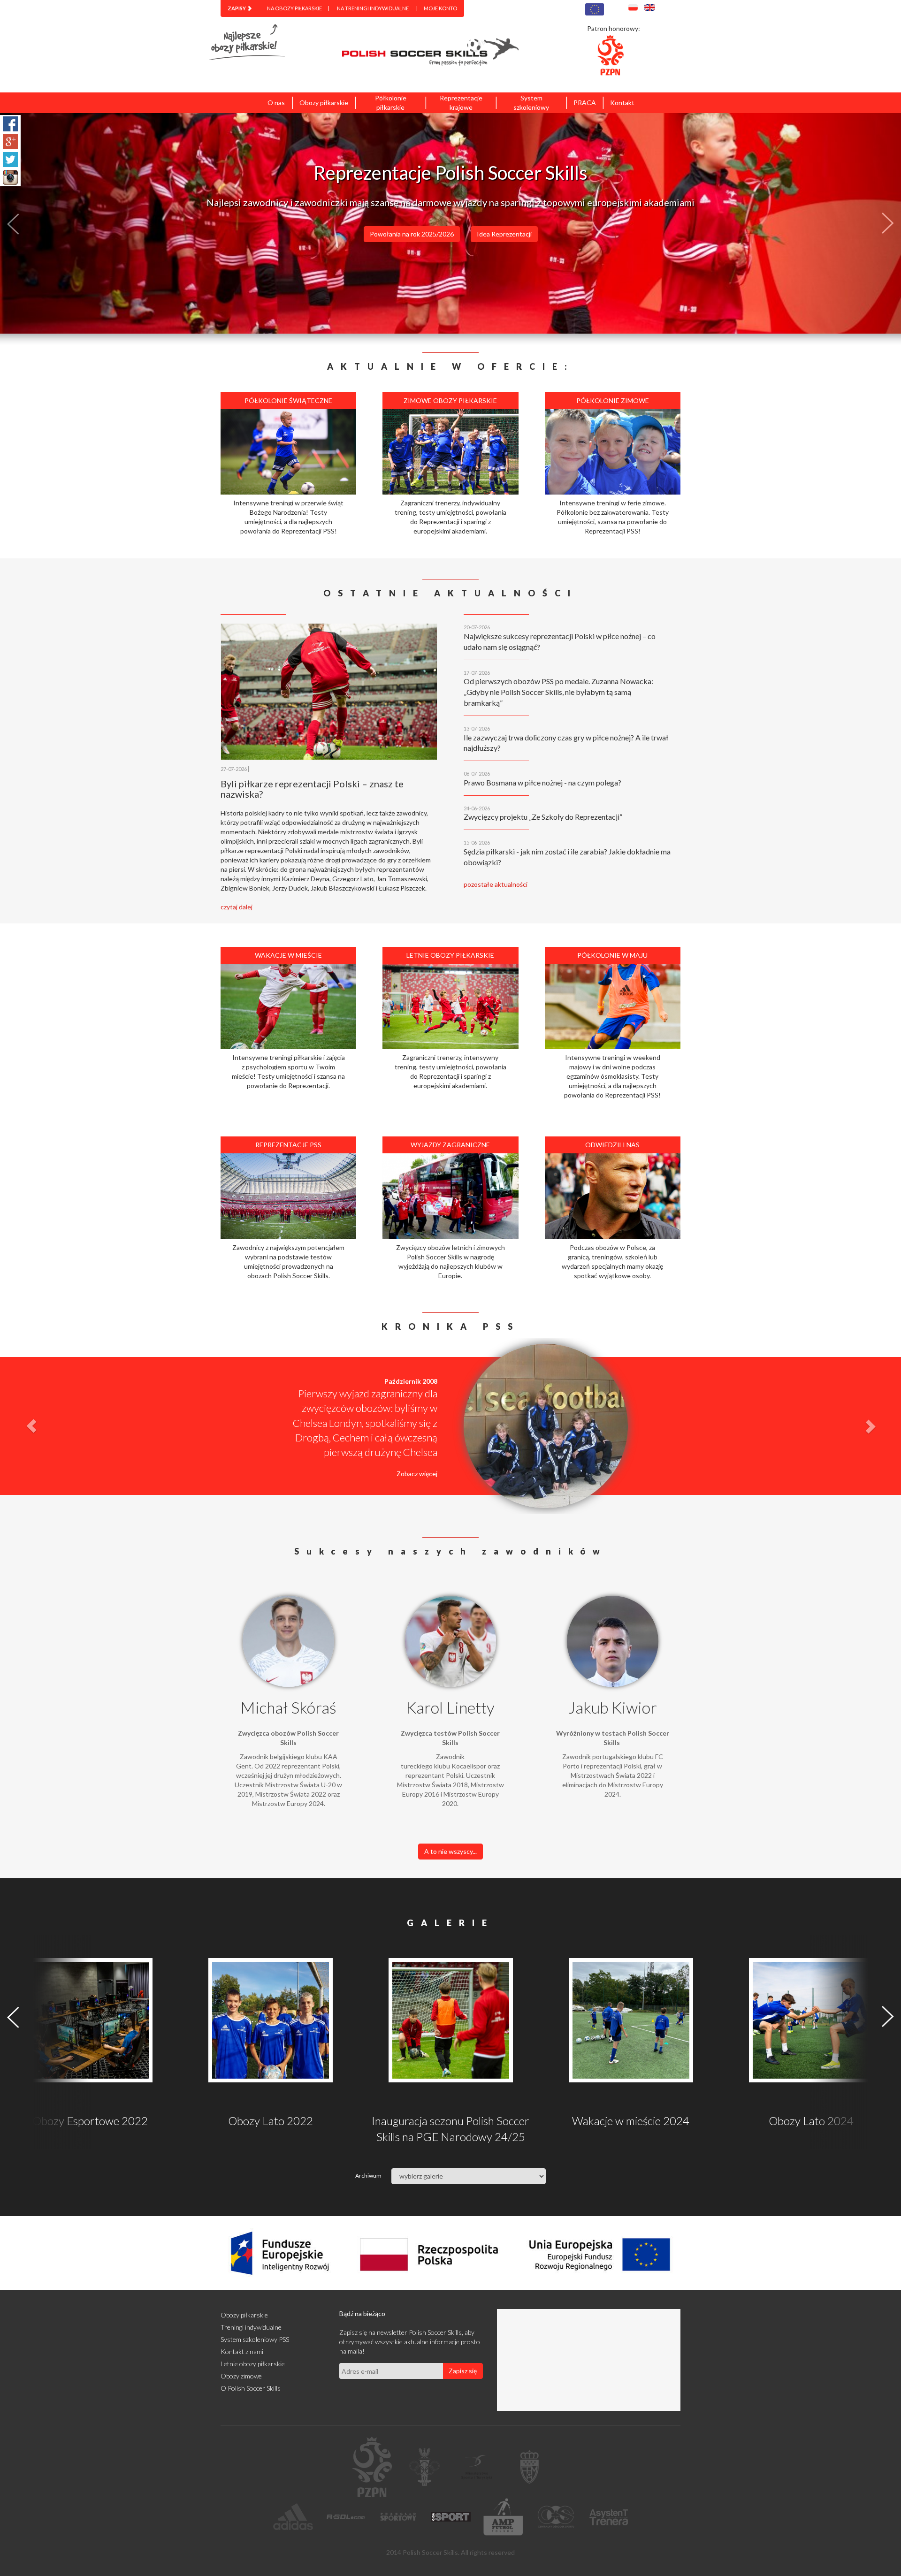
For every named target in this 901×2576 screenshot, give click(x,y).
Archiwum (360, 2176)
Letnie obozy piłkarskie (253, 2364)
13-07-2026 (477, 728)
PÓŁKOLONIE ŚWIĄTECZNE (364, 255)
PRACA (585, 103)
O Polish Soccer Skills (251, 2388)
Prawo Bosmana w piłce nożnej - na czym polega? (542, 782)
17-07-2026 (477, 673)
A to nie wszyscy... (450, 1851)
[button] (68, 223)
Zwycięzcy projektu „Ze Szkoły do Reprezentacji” (543, 817)
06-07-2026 (477, 774)
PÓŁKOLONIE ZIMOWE (468, 255)
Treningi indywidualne (251, 2327)
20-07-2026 (477, 627)
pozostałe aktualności (496, 884)
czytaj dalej (237, 907)
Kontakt (622, 103)
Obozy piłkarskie (324, 103)
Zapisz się (463, 2371)
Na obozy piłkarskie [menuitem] (294, 8)
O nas (276, 103)
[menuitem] (240, 8)
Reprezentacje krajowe (461, 103)
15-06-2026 (477, 842)
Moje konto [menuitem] (440, 8)
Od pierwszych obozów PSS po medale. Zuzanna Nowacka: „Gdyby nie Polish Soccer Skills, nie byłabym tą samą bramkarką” (558, 692)
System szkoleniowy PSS (255, 2339)
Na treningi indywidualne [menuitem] (373, 8)
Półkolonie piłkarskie (391, 103)
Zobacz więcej (417, 1459)
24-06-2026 (477, 808)
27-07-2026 (234, 769)
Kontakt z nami (242, 2351)
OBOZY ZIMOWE (554, 255)
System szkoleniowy (531, 103)
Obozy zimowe (241, 2376)
